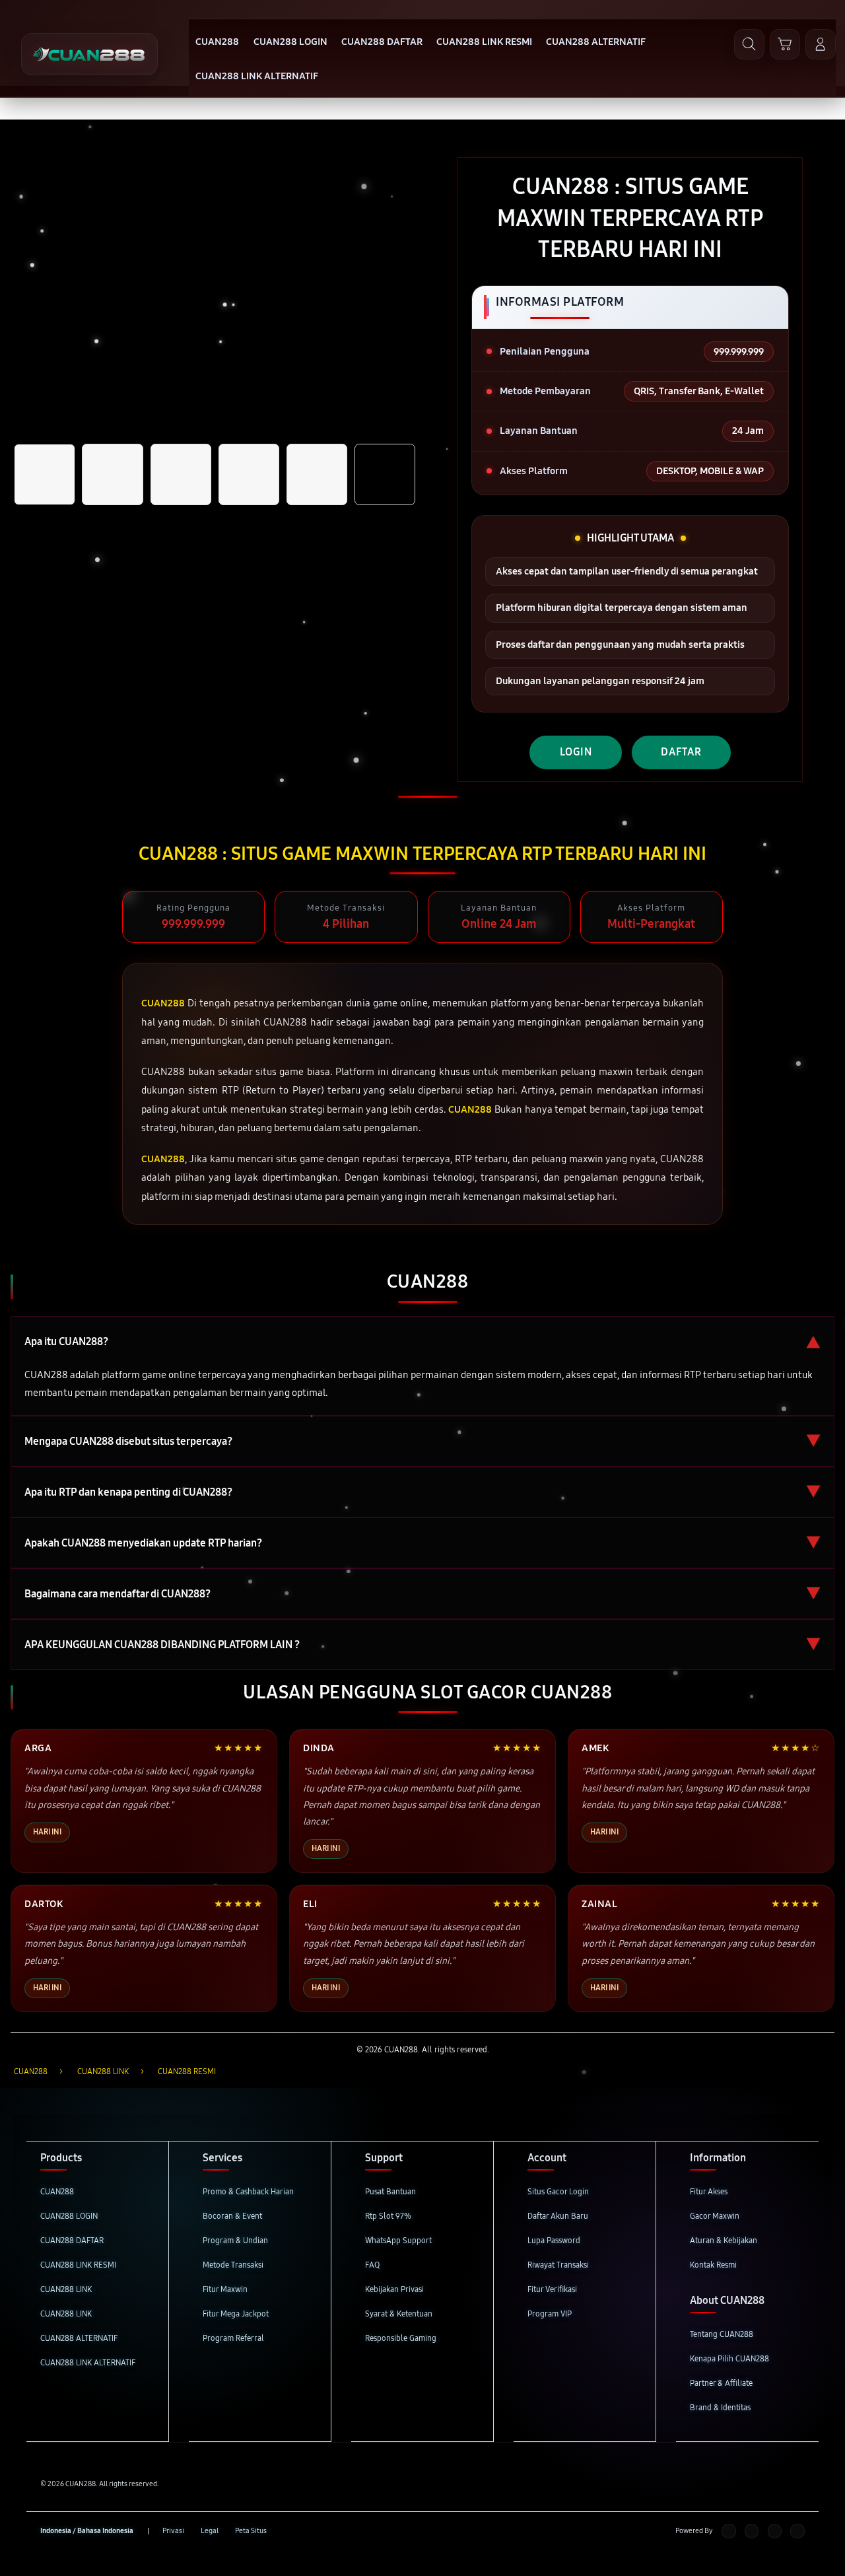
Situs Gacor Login (558, 2191)
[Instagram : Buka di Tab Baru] (775, 2531)
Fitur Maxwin (225, 2289)
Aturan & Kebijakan (724, 2240)
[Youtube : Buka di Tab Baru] (797, 2531)
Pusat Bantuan (390, 2191)
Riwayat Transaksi (558, 2265)
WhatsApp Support (398, 2240)
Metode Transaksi (233, 2265)
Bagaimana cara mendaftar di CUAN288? (422, 1594)
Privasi (173, 2531)
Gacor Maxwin (715, 2216)
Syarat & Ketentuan (399, 2314)
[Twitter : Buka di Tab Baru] (752, 2531)
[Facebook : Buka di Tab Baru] (728, 2531)
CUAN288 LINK (66, 2289)
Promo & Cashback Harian (248, 2191)
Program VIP (550, 2314)
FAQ (372, 2265)
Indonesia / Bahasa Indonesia (87, 2531)
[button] (785, 44)
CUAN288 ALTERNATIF (79, 2338)
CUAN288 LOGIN (69, 2216)
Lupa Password (554, 2240)
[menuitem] (218, 43)
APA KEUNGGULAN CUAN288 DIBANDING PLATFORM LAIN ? (422, 1645)
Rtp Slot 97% (388, 2216)
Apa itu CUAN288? (422, 1341)
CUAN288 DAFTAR (72, 2240)
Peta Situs (251, 2531)
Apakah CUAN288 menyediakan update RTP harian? (422, 1543)
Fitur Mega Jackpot (236, 2314)
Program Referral (233, 2338)
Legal (210, 2531)
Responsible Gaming (401, 2338)
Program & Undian (235, 2240)
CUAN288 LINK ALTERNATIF (88, 2362)
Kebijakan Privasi (394, 2289)
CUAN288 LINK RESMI (78, 2265)
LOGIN (576, 752)
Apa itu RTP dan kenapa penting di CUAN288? (422, 1492)
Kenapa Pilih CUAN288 (729, 2358)
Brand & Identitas (720, 2407)
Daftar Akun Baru (558, 2216)
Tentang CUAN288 (722, 2334)
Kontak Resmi (713, 2265)
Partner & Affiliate (721, 2383)
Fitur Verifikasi (552, 2289)
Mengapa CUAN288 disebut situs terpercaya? (422, 1441)
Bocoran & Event (232, 2216)
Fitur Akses (709, 2191)
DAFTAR (681, 752)
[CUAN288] (89, 54)
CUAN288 (57, 2191)
